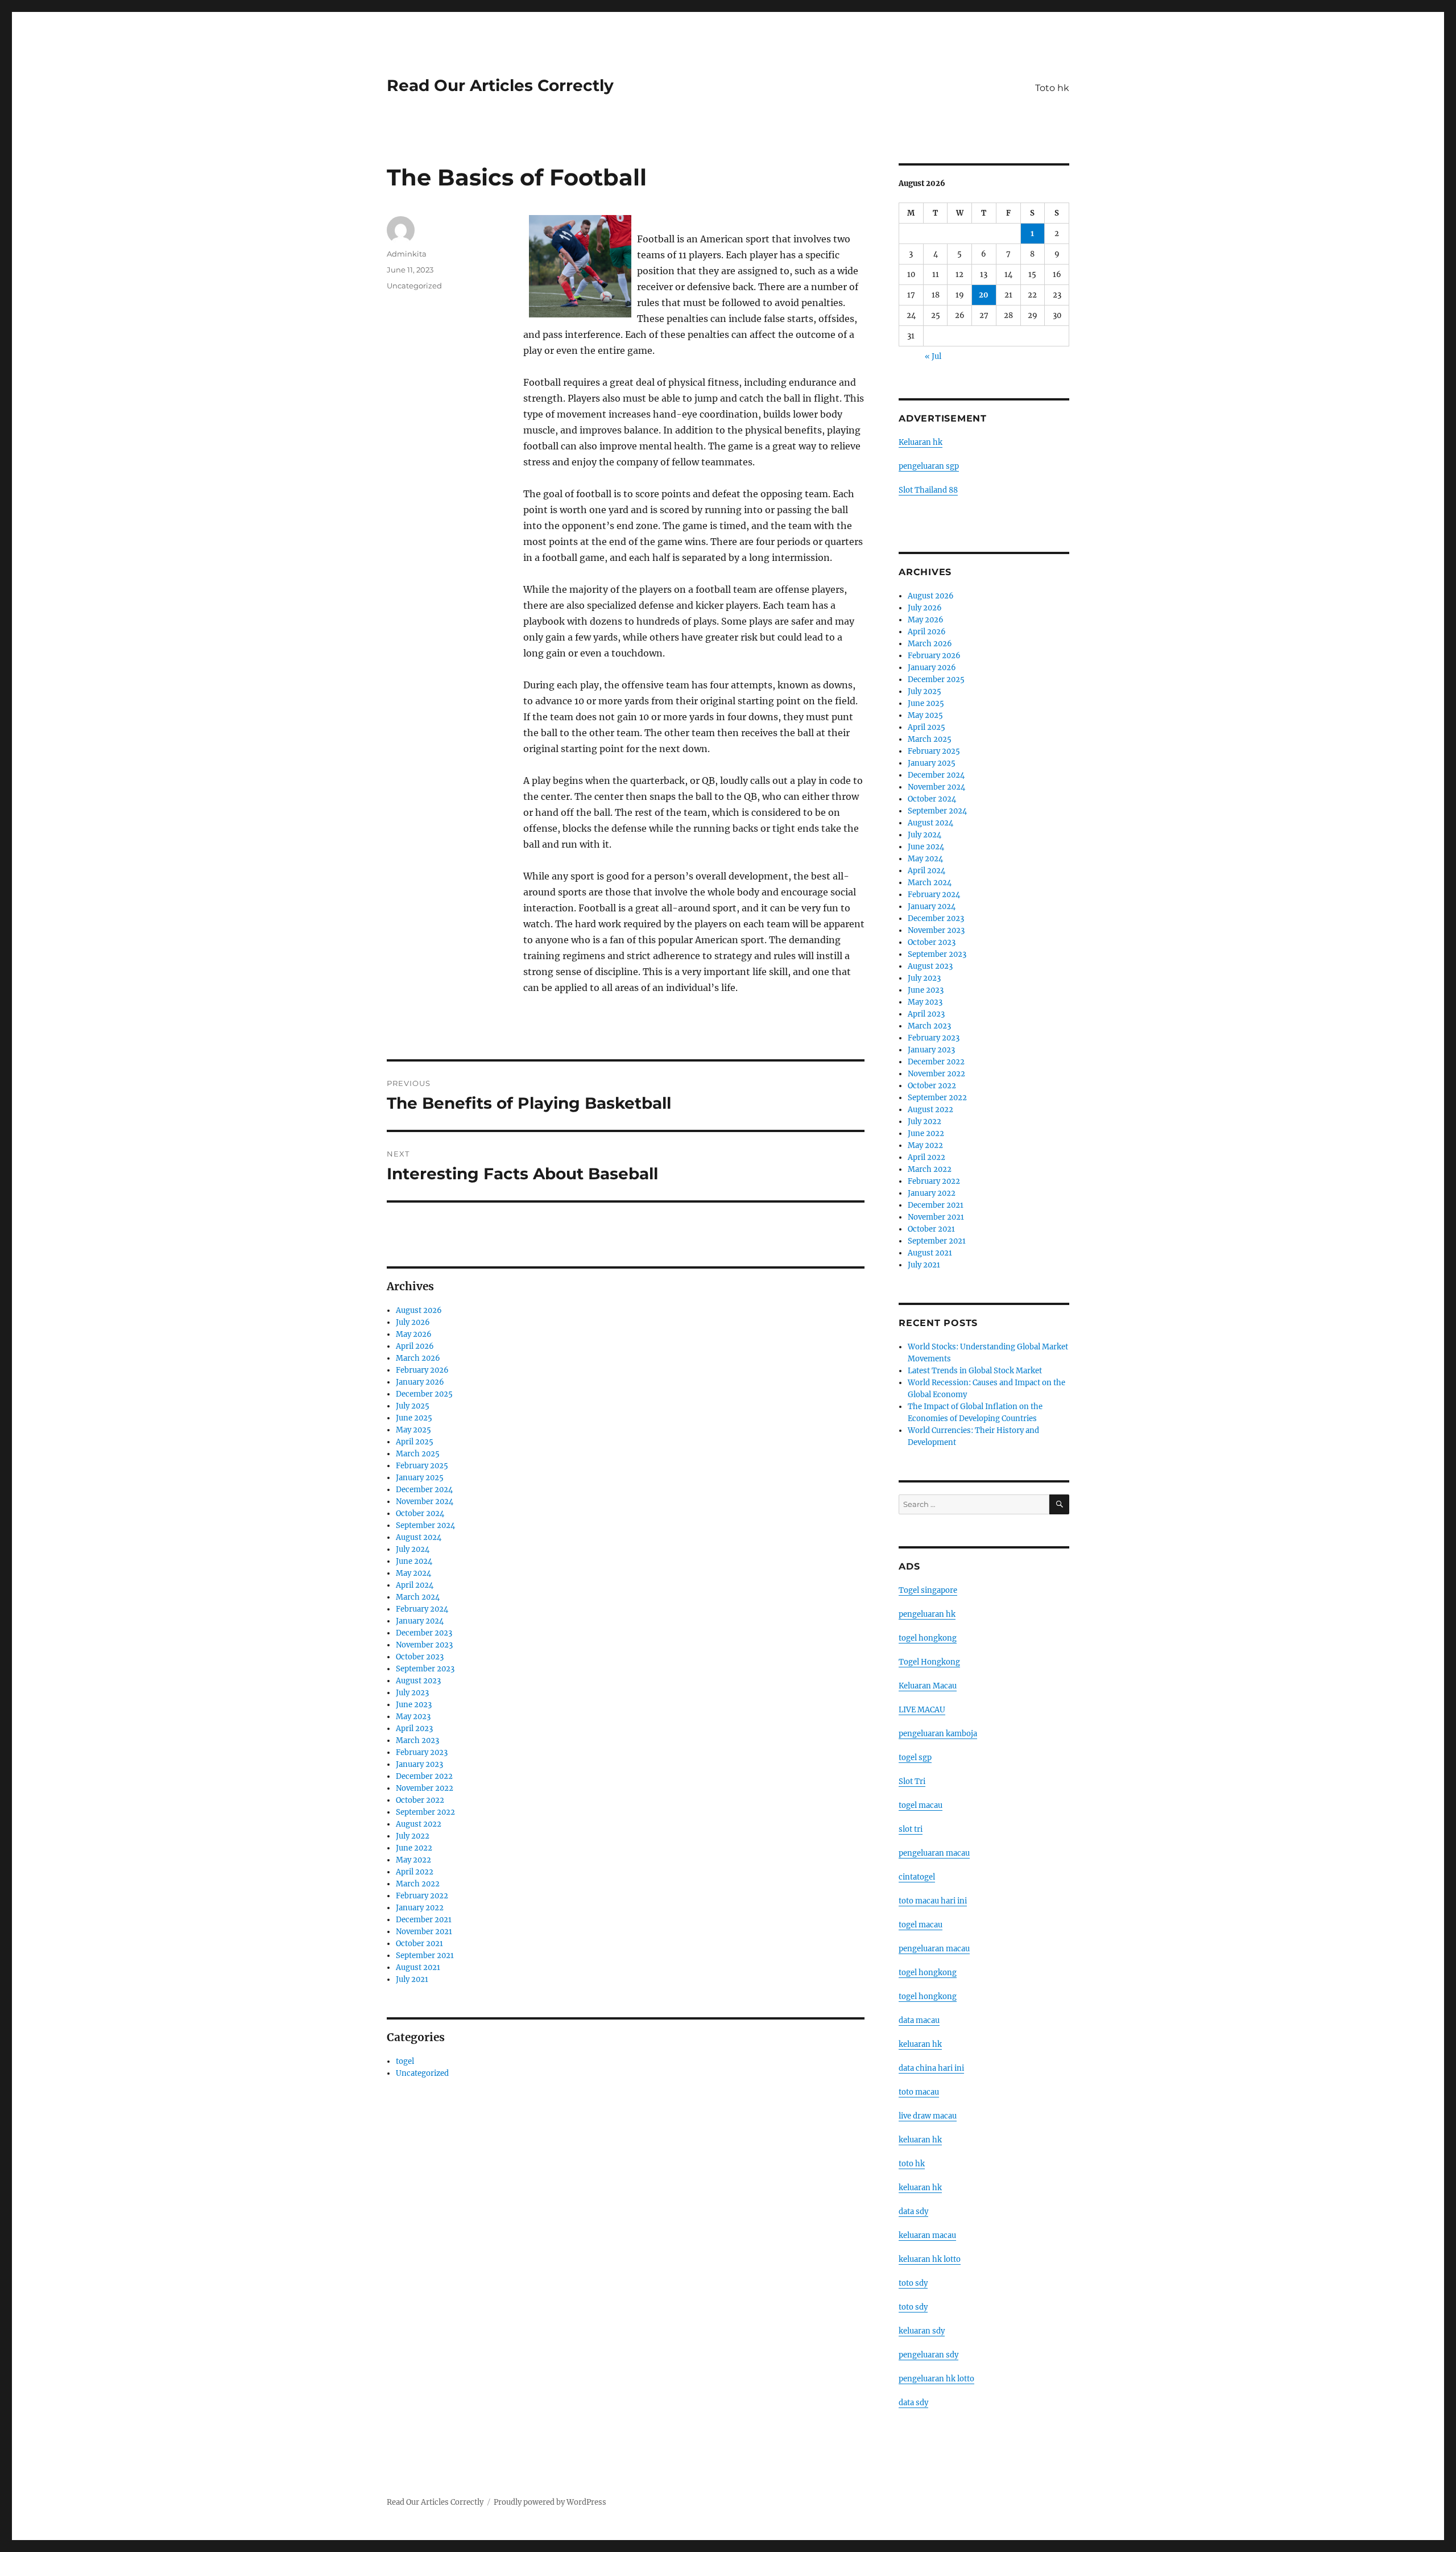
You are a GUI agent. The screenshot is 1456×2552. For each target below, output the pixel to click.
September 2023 (425, 1669)
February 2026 (422, 1370)
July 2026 (413, 1322)
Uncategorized (414, 286)
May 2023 (413, 1717)
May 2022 (413, 1860)
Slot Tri (912, 1781)
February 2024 (422, 1609)
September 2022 (425, 1812)
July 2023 (412, 1693)
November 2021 (424, 1932)
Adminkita (407, 254)
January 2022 (420, 1908)
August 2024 (419, 1537)
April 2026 (415, 1346)
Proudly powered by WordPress (550, 2502)
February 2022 (422, 1896)
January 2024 (420, 1621)
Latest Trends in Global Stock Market (975, 1371)
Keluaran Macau (928, 1686)
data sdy (913, 2403)
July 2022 (413, 1836)
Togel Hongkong (929, 1662)
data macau (919, 2020)
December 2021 (424, 1920)
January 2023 (419, 1764)
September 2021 (425, 1956)
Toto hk (1052, 88)
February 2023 (422, 1752)
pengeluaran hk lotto (936, 2379)
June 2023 (414, 1705)
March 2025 (418, 1454)
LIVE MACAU (922, 1710)
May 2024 (413, 1573)
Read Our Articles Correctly (500, 85)
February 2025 (422, 1466)
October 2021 (419, 1944)
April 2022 (415, 1872)
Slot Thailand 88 (928, 490)
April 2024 (415, 1585)
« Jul (933, 356)
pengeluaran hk (927, 1614)
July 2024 (413, 1549)
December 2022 (424, 1776)
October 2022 (420, 1800)
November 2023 (424, 1645)
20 (984, 295)
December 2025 (424, 1394)
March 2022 (418, 1884)
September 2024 (425, 1525)
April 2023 (414, 1729)
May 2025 (413, 1430)
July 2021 (412, 1979)
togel (405, 2061)
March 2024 (418, 1597)
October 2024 (420, 1514)
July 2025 (413, 1406)
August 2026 (419, 1310)
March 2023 (417, 1740)
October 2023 (420, 1657)
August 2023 (418, 1681)
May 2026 (414, 1334)
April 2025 (415, 1442)
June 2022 (414, 1848)
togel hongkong (928, 1638)
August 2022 (419, 1824)
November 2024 (425, 1502)
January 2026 (420, 1382)
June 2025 (414, 1418)
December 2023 (424, 1633)
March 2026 (418, 1358)
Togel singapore (928, 1590)
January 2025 (420, 1478)
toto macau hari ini (933, 1901)
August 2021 (418, 1967)
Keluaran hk (921, 442)
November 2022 (425, 1788)
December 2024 (424, 1490)
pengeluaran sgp (929, 466)
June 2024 (414, 1561)
